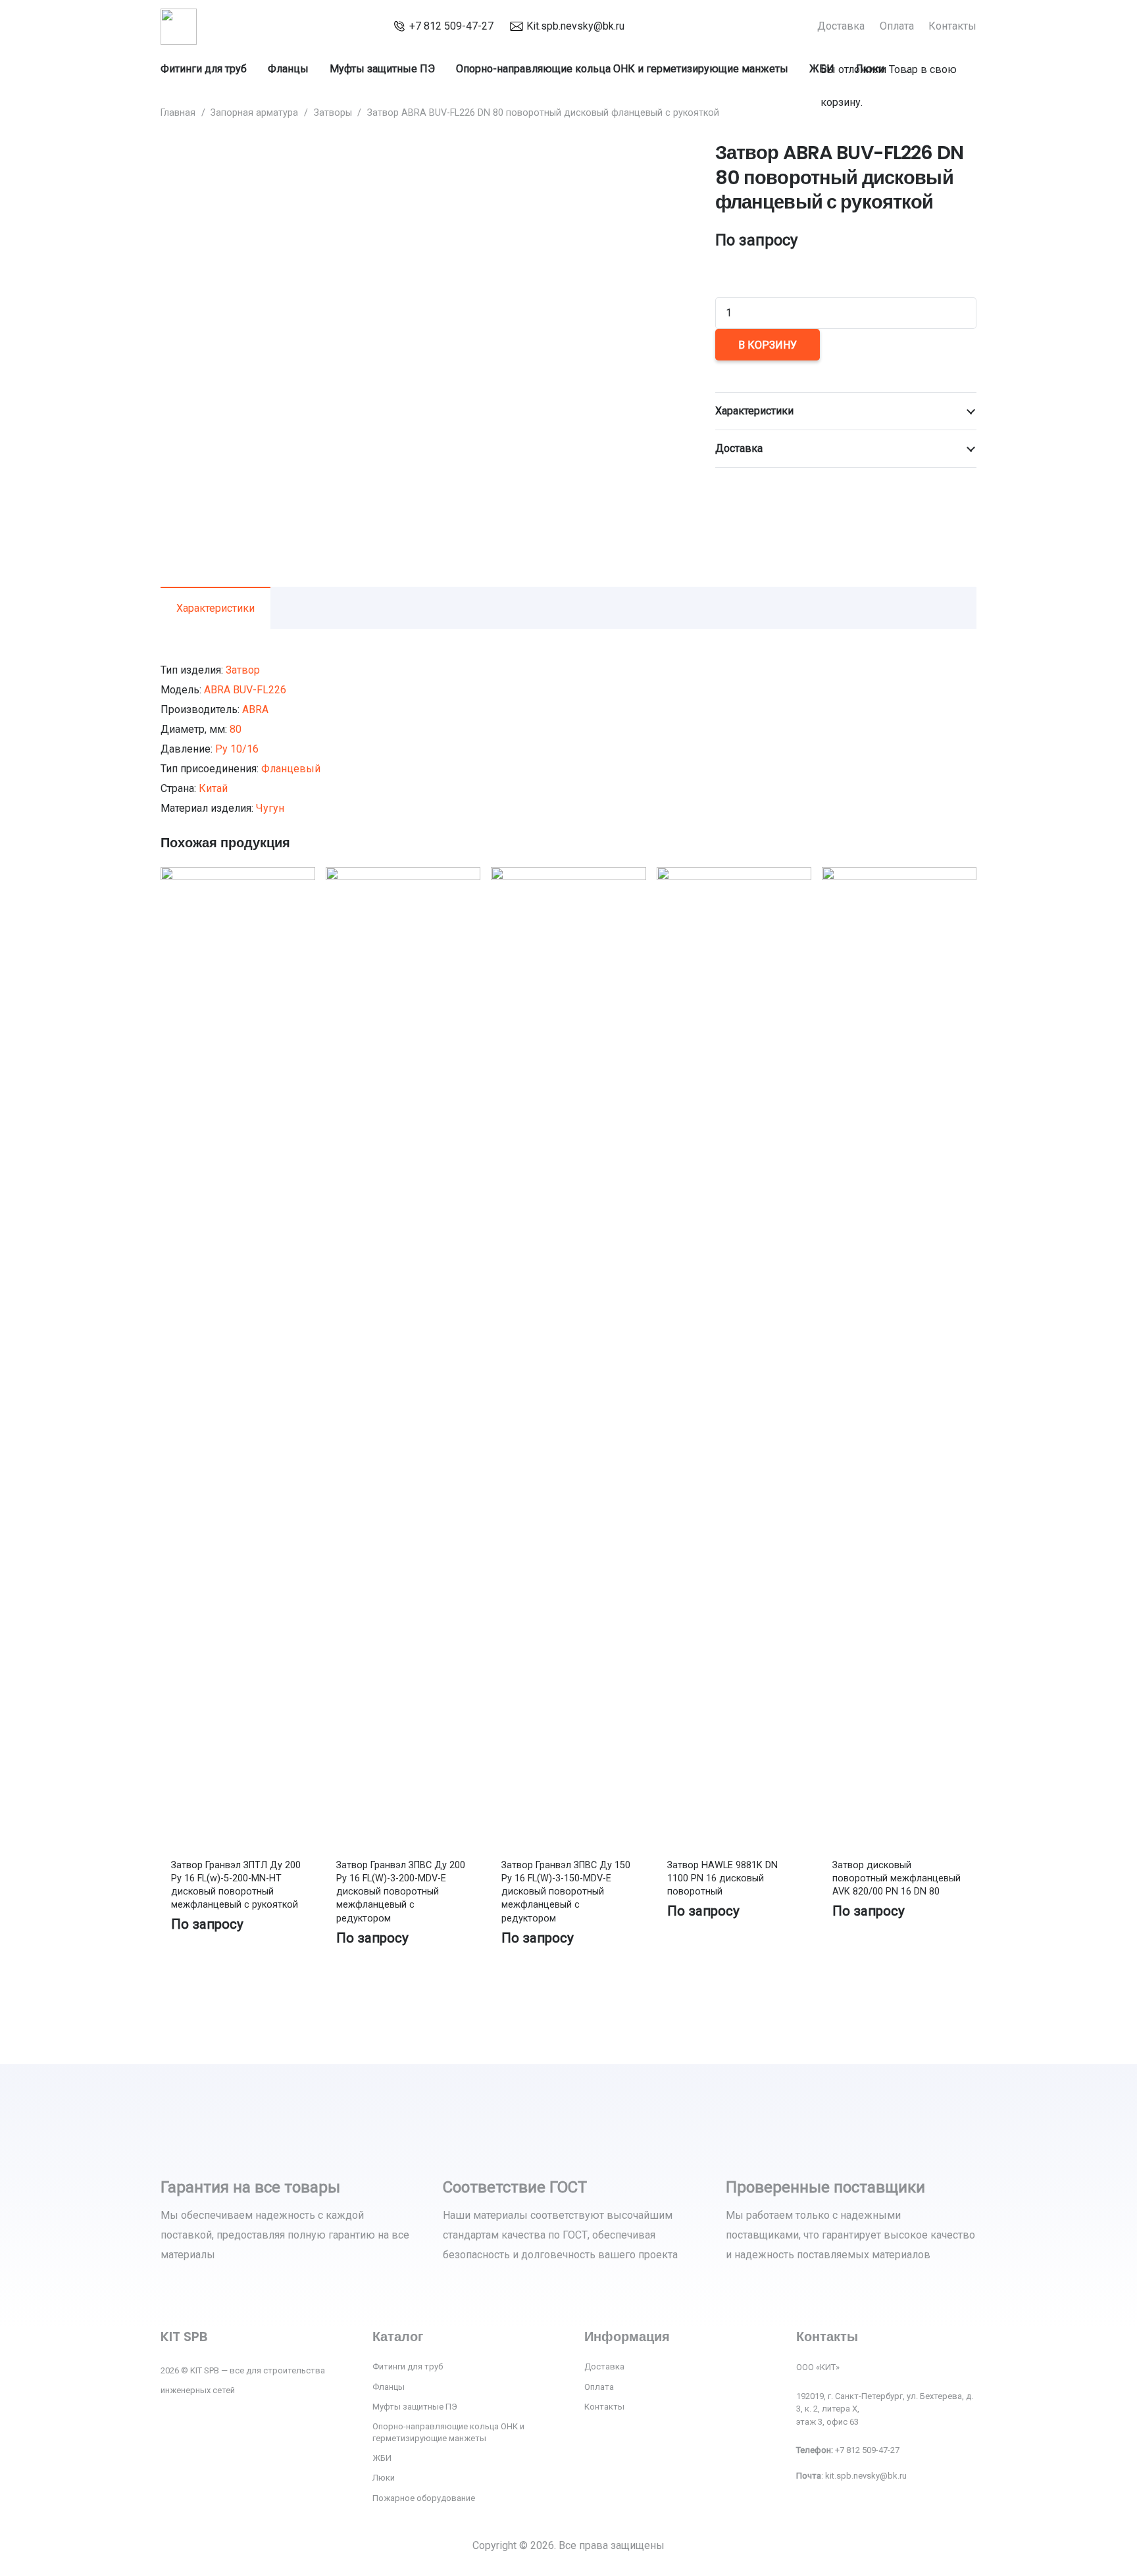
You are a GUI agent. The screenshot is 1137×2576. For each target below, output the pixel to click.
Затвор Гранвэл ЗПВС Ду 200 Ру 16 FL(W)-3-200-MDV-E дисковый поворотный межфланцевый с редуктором (401, 1892)
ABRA (255, 709)
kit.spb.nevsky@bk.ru (866, 2476)
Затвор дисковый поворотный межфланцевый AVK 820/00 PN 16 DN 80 (897, 1878)
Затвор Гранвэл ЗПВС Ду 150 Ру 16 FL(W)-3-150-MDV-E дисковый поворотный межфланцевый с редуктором (566, 1892)
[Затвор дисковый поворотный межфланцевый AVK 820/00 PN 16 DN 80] (899, 877)
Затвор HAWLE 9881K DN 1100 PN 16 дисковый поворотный (722, 1878)
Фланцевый (291, 769)
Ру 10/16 (237, 749)
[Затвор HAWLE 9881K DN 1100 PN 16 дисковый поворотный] (734, 877)
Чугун (270, 808)
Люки (384, 2478)
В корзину (768, 345)
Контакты (604, 2407)
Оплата (599, 2387)
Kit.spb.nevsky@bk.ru (575, 26)
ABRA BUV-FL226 (245, 690)
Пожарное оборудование (424, 2498)
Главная (178, 113)
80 (236, 729)
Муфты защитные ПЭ (415, 2407)
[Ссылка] (179, 27)
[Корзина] (826, 35)
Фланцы (389, 2387)
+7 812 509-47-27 (451, 26)
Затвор (243, 670)
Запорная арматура (254, 113)
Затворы (333, 113)
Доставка (604, 2366)
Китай (213, 788)
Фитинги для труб (408, 2366)
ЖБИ (382, 2458)
